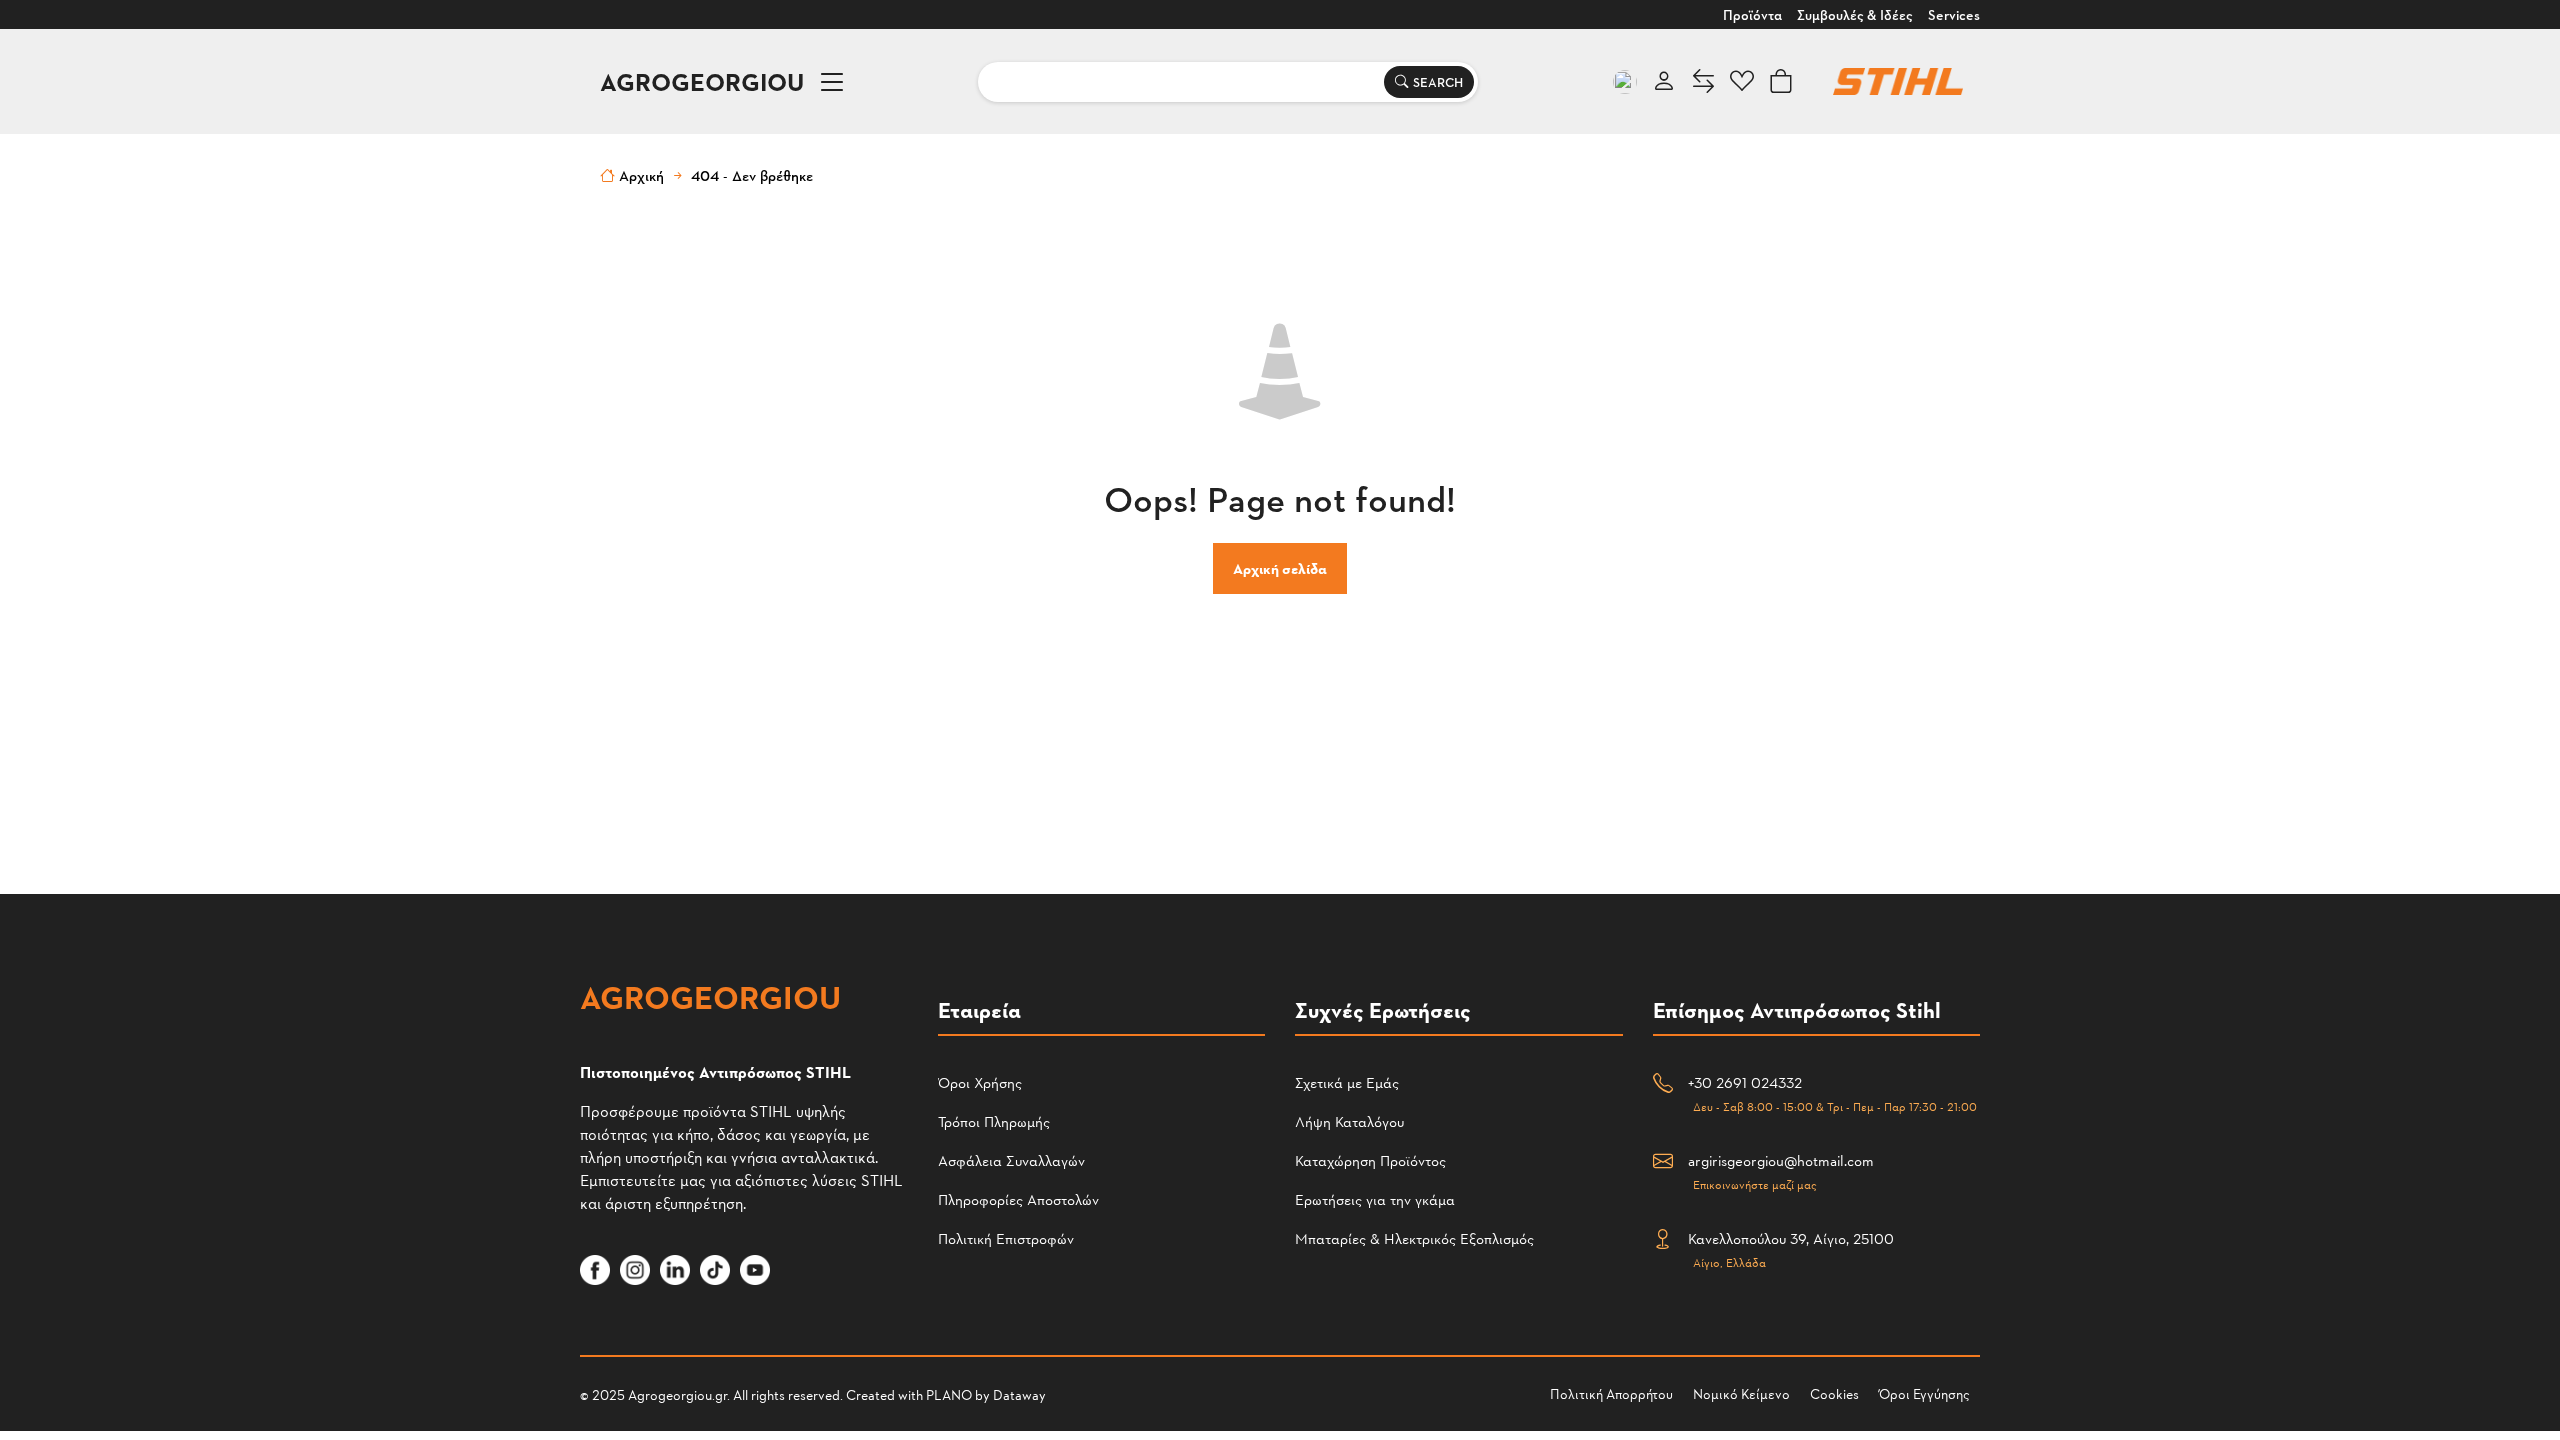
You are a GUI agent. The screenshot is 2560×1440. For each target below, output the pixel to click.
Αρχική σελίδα (1280, 568)
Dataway (1019, 1394)
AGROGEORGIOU (702, 81)
